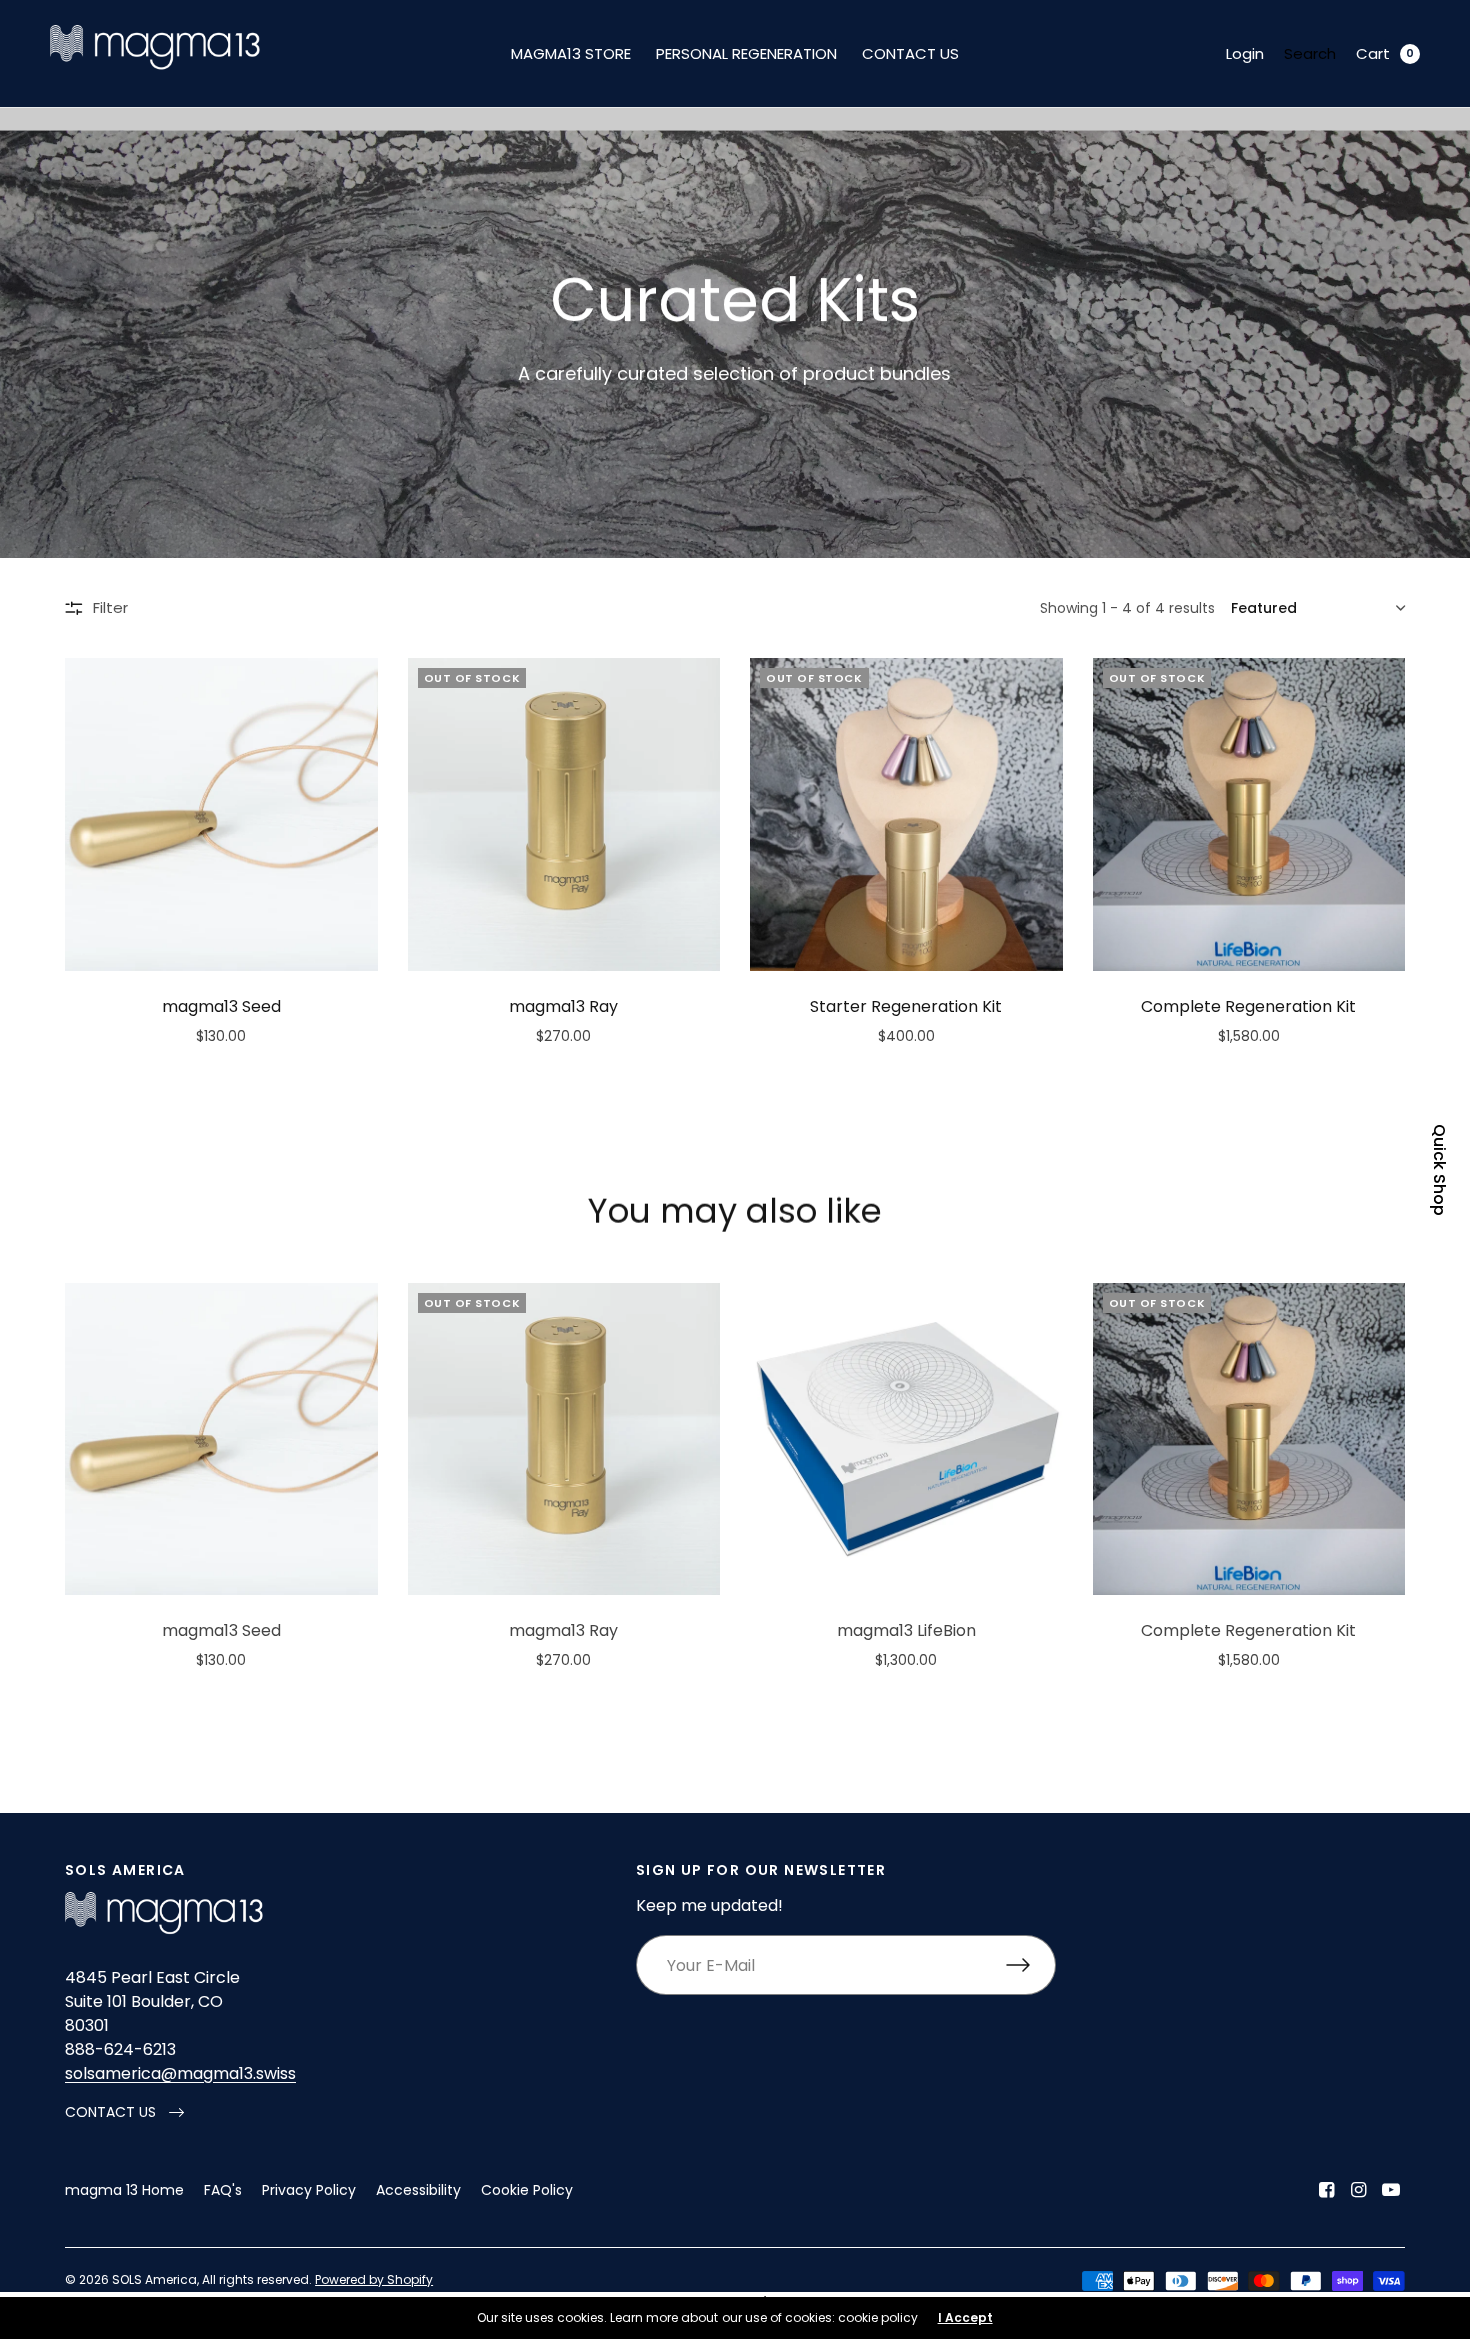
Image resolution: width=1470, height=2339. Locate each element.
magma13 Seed (221, 1006)
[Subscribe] (1031, 1965)
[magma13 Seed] (221, 814)
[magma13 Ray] (564, 814)
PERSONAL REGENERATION (746, 53)
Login (1245, 53)
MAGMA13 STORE (571, 53)
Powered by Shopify (374, 2279)
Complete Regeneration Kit (1248, 1006)
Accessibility (418, 2190)
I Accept (965, 2318)
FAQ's (223, 2190)
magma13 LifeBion (906, 1630)
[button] (124, 2112)
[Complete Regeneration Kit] (1249, 814)
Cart (1373, 53)
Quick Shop (1439, 1170)
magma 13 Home (124, 2190)
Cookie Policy (527, 2190)
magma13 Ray (563, 1006)
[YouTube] (1391, 2190)
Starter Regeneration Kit (906, 1006)
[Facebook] (1327, 2190)
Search (1310, 53)
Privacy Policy (309, 2190)
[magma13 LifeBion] (906, 1439)
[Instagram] (1359, 2190)
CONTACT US (910, 53)
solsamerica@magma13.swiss (180, 2073)
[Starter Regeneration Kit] (906, 814)
